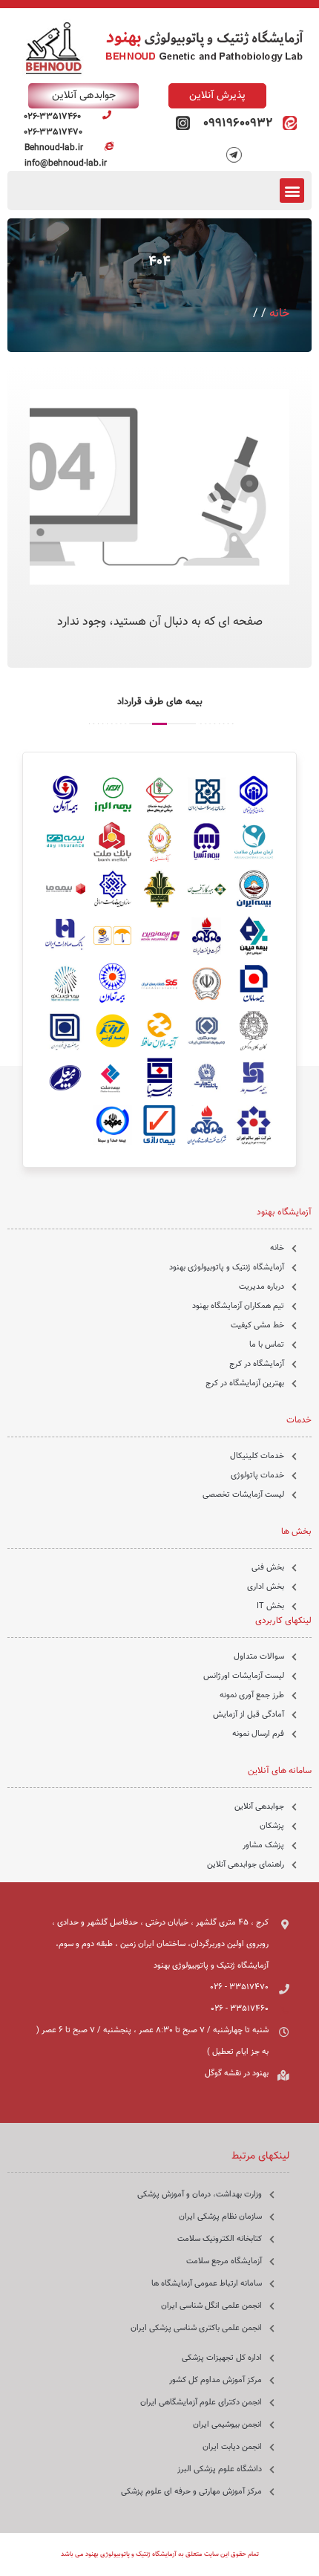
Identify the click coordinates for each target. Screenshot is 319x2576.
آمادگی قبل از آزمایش (249, 1715)
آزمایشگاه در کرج (257, 1364)
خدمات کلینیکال (257, 1456)
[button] (292, 191)
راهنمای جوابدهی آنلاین (246, 1865)
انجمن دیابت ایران (232, 2447)
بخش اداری (266, 1587)
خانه (279, 314)
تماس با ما (267, 1345)
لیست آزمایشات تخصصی (243, 1495)
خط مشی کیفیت (257, 1326)
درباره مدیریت (262, 1287)
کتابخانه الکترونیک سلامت (220, 2239)
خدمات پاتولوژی (257, 1476)
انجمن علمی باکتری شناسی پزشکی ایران (196, 2328)
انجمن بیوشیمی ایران (227, 2425)
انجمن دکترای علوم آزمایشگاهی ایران (201, 2403)
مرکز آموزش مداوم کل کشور (216, 2380)
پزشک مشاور (263, 1845)
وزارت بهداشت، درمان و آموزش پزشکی (200, 2195)
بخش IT (270, 1606)
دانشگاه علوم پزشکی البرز (220, 2469)
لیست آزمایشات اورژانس (244, 1676)
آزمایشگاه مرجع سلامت (224, 2261)
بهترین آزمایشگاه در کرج (245, 1383)
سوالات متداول (259, 1657)
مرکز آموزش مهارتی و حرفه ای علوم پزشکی (191, 2492)
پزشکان (272, 1826)
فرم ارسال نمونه (258, 1734)
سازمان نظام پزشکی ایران (220, 2217)
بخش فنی (268, 1568)
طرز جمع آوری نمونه (252, 1695)
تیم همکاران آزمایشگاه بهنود (238, 1306)
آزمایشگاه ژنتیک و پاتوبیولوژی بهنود (227, 1268)
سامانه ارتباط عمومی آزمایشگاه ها (207, 2284)
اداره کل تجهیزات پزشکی (222, 2358)
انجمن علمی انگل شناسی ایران (211, 2306)
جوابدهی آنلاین (259, 1807)
